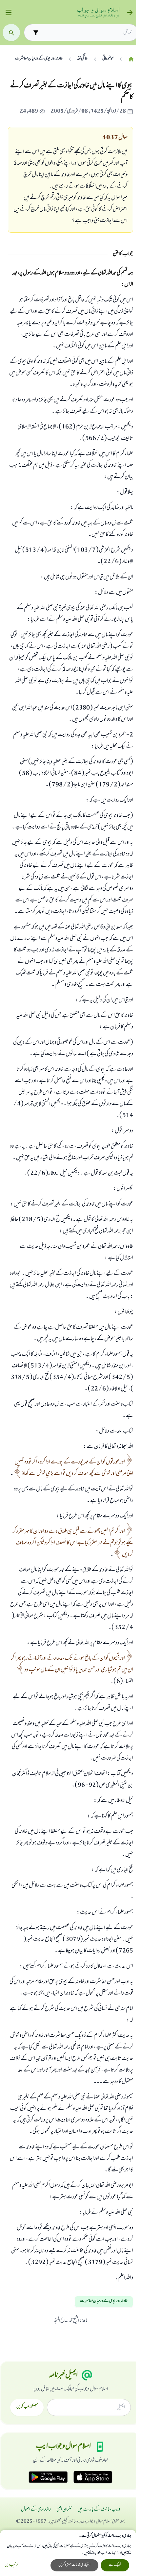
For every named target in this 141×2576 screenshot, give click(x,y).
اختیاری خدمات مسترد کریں (74, 2565)
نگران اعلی (64, 2510)
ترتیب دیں (11, 2565)
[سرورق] (131, 59)
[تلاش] (11, 33)
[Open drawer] (8, 13)
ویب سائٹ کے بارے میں (99, 2510)
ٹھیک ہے (115, 2565)
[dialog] (68, 2553)
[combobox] (87, 33)
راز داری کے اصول (36, 2510)
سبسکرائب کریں (27, 2407)
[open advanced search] (36, 32)
